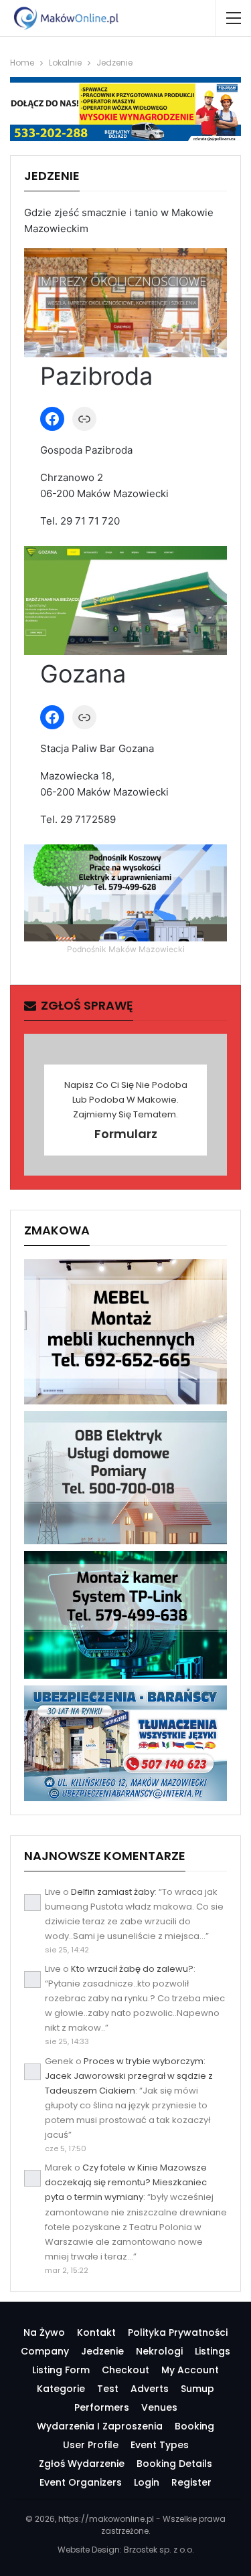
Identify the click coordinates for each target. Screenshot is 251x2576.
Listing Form (61, 2370)
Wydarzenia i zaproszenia (100, 2426)
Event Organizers (81, 2482)
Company (45, 2351)
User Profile (91, 2445)
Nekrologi (159, 2351)
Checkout (125, 2370)
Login (147, 2482)
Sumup (197, 2389)
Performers (102, 2407)
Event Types (160, 2445)
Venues (159, 2407)
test (108, 2389)
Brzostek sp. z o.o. (159, 2550)
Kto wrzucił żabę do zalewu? (132, 1969)
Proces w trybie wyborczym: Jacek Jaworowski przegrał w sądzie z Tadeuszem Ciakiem (129, 2076)
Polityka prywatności (178, 2332)
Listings (213, 2351)
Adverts (150, 2389)
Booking (194, 2426)
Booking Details (174, 2464)
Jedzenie (102, 2351)
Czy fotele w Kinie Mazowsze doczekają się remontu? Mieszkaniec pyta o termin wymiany (126, 2182)
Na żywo (44, 2332)
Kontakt (96, 2332)
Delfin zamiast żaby (113, 1892)
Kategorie (61, 2389)
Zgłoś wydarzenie (82, 2464)
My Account (190, 2370)
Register (191, 2482)
